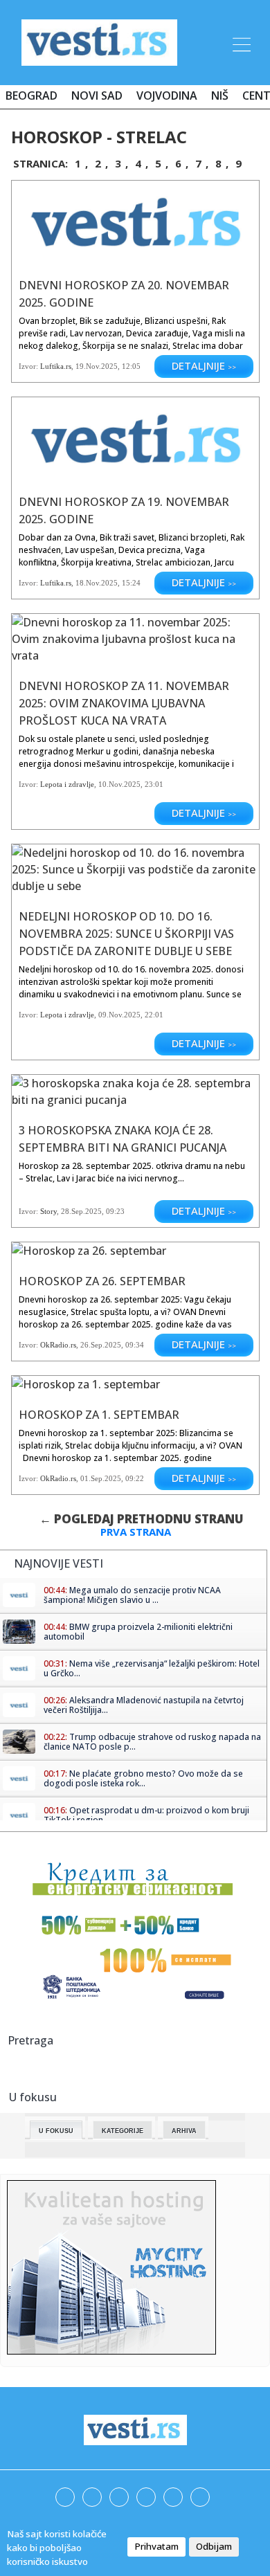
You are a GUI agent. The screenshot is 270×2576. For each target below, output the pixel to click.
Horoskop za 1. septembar (99, 1415)
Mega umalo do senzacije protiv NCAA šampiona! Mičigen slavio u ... (132, 1595)
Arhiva (184, 2131)
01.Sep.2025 (101, 1478)
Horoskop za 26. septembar (102, 1281)
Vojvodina (167, 96)
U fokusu (56, 2131)
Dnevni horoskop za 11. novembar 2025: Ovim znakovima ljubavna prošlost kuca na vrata (124, 703)
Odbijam (214, 2546)
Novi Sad (97, 96)
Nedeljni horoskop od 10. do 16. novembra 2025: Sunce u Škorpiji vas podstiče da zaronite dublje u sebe (126, 934)
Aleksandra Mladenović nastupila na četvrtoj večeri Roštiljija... (144, 1705)
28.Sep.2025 (81, 1211)
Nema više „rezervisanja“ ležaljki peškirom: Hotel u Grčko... (152, 1668)
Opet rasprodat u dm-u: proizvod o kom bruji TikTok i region (146, 1815)
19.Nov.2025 (97, 366)
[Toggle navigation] (240, 42)
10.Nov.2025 (119, 784)
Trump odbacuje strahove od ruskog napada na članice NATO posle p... (152, 1742)
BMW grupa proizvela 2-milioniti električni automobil (138, 1632)
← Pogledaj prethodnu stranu (142, 1519)
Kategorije (123, 2131)
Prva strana (136, 1532)
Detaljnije (204, 365)
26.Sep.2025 (101, 1345)
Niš (220, 96)
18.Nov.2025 (97, 583)
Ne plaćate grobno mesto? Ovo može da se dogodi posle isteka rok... (143, 1778)
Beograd (31, 96)
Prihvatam (156, 2546)
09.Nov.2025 (119, 1015)
